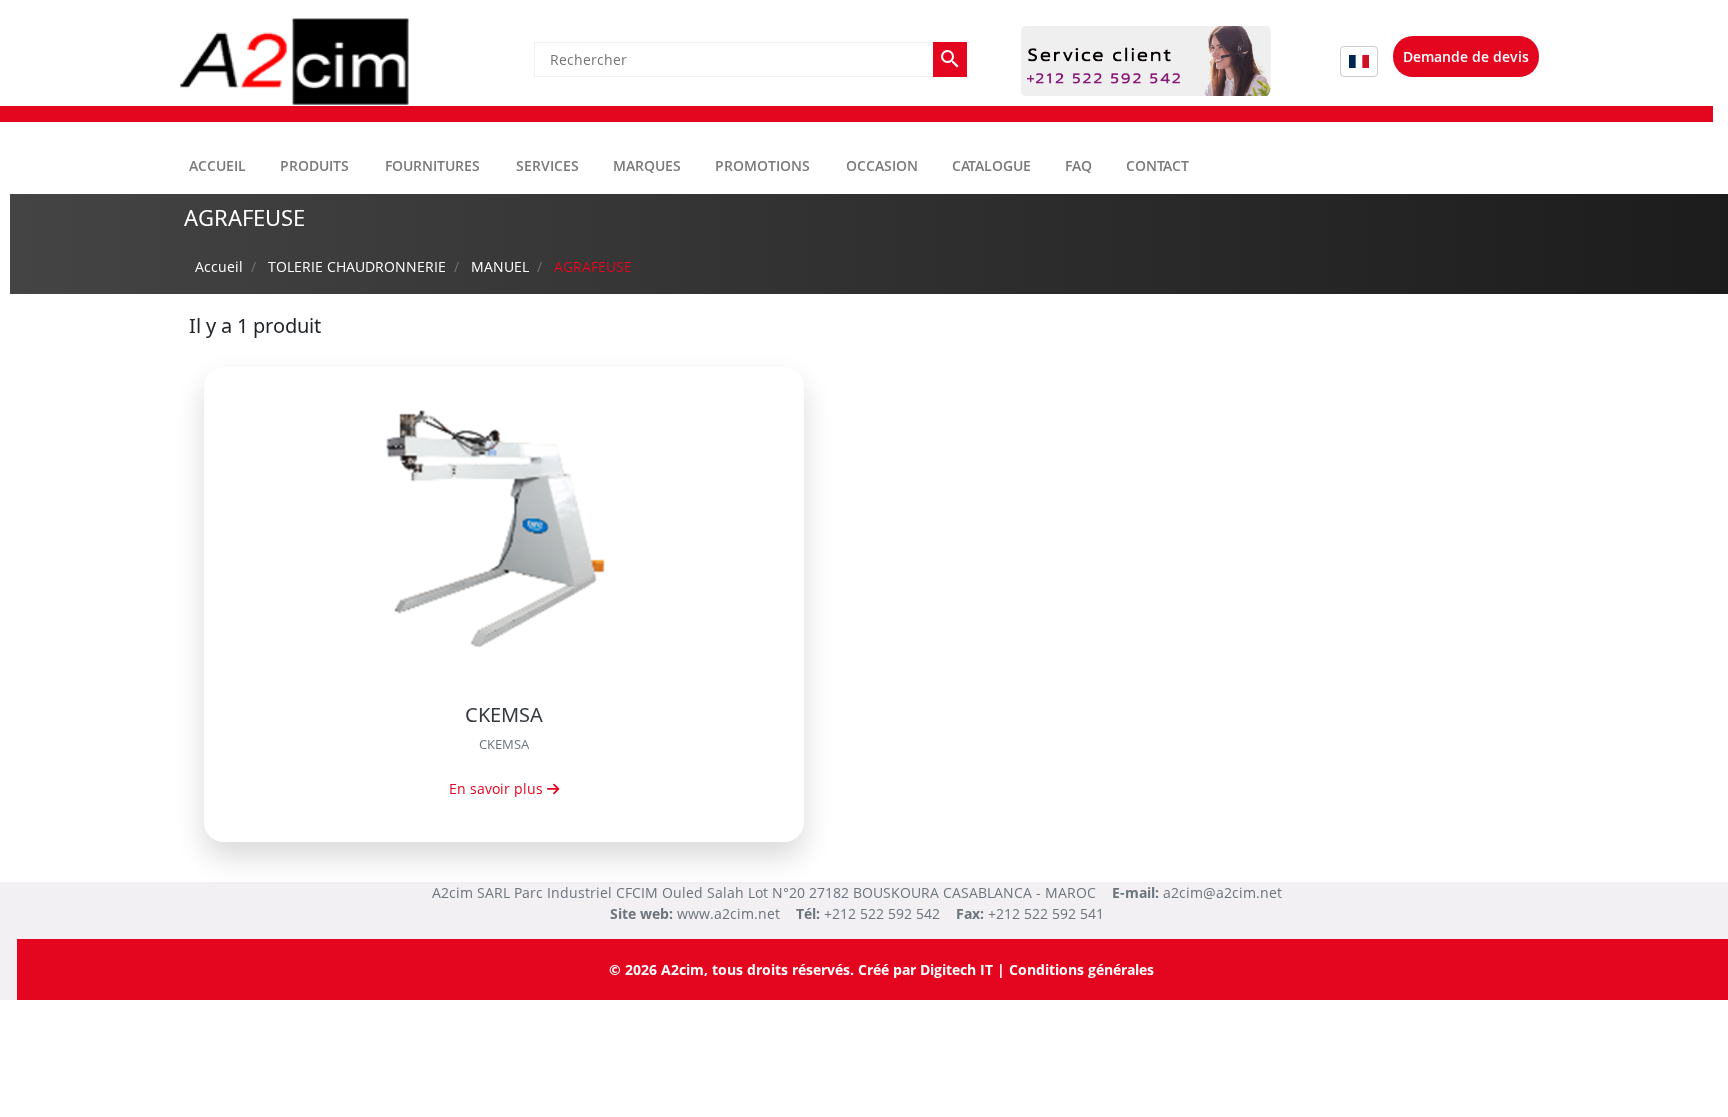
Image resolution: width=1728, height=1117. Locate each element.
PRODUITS (314, 165)
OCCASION (882, 165)
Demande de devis (1466, 56)
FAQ (1078, 165)
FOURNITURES (432, 165)
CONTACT (1157, 165)
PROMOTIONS (762, 165)
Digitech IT (956, 969)
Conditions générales (1081, 969)
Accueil (217, 165)
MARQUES (647, 165)
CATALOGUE (991, 165)
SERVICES (547, 165)
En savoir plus (498, 788)
